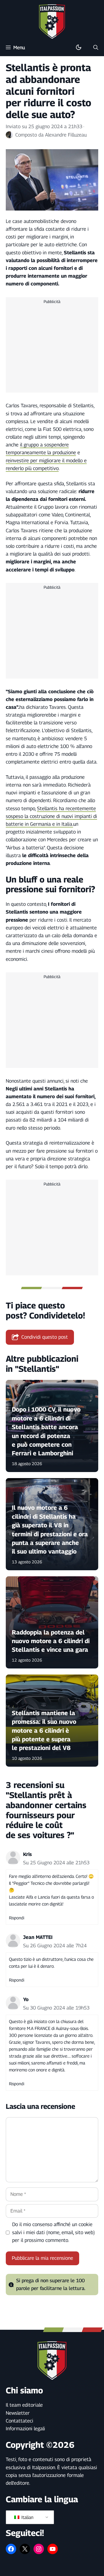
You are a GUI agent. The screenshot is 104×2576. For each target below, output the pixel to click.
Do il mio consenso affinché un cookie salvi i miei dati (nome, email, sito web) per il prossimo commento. (53, 2232)
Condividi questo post (45, 1337)
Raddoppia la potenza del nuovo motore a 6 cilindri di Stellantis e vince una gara (51, 1641)
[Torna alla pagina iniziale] (52, 21)
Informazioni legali (25, 2429)
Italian (27, 2517)
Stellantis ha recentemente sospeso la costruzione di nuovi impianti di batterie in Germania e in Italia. (51, 816)
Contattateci (19, 2421)
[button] (96, 48)
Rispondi (17, 1918)
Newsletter (18, 2413)
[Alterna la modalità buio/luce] (79, 48)
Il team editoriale (24, 2405)
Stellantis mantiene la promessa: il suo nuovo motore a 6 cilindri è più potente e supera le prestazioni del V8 (44, 1731)
